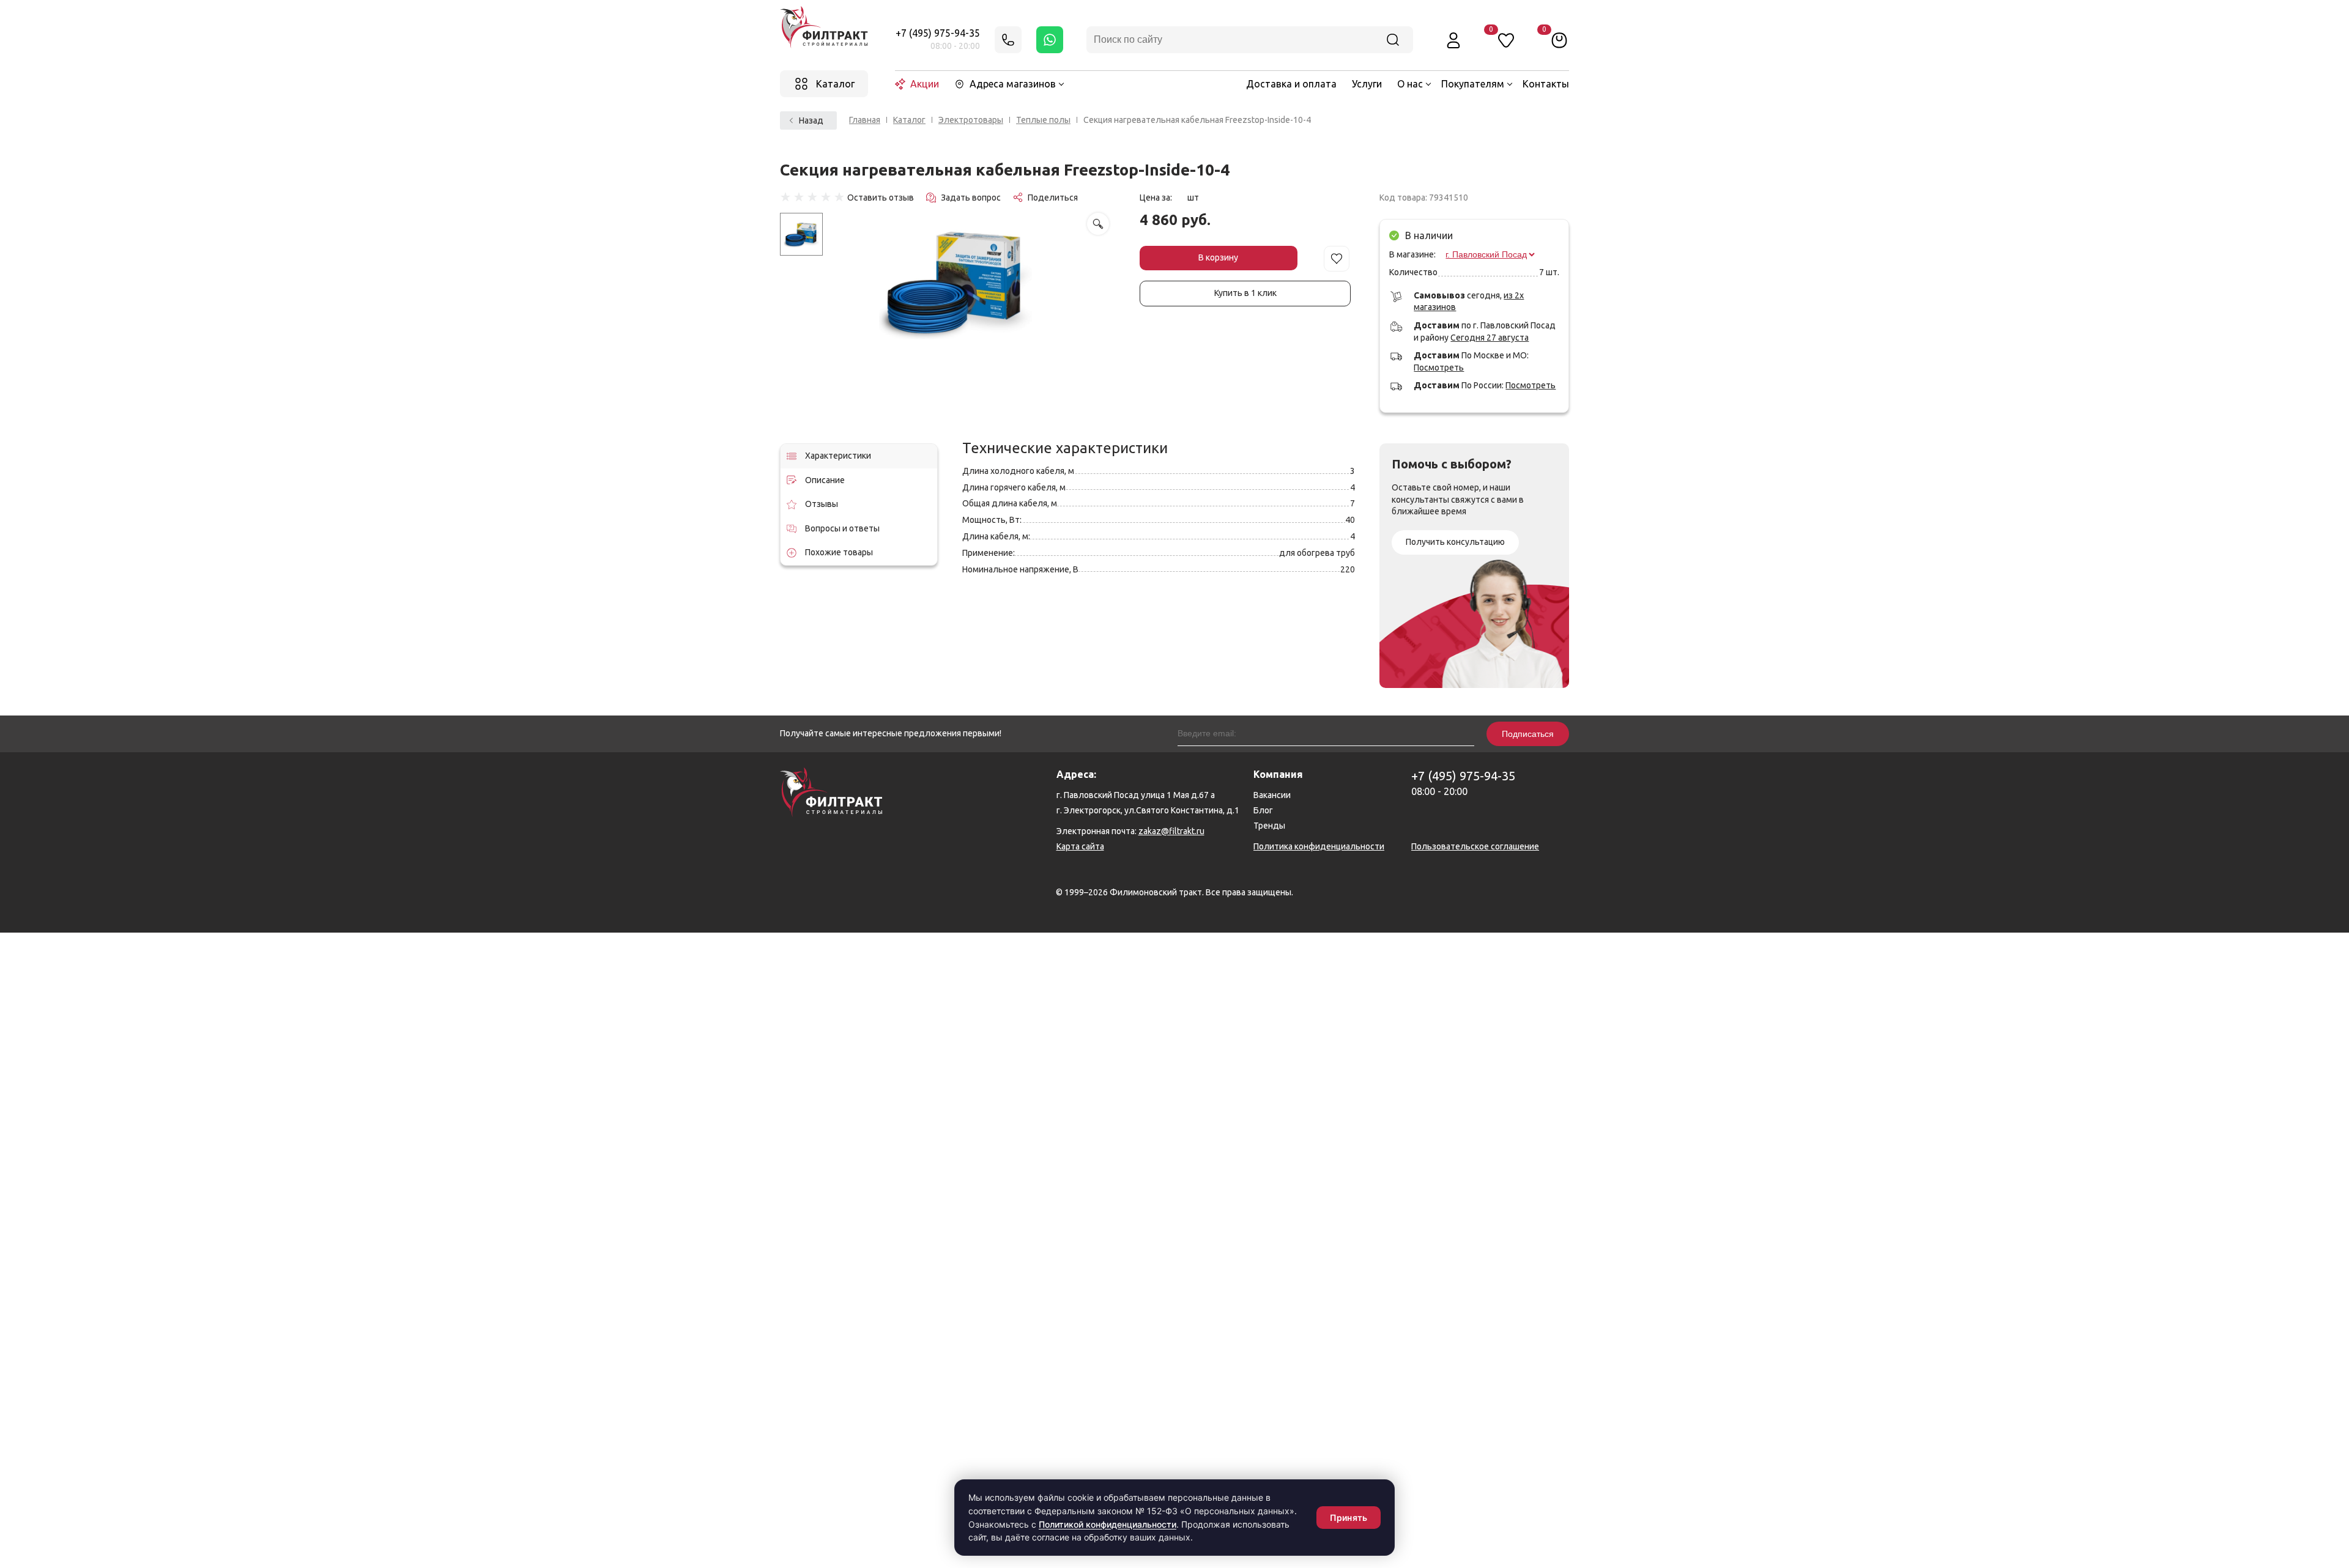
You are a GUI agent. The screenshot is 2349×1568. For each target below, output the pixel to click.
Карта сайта (1080, 846)
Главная (865, 120)
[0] (1559, 40)
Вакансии (1272, 795)
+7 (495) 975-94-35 (938, 33)
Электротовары (971, 120)
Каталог (909, 120)
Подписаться (1528, 734)
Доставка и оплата (1291, 84)
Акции (925, 84)
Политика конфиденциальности (1319, 846)
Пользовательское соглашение (1475, 846)
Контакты (1546, 84)
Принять (1349, 1518)
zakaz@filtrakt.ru (1171, 831)
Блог (1263, 810)
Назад (811, 120)
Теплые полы (1043, 120)
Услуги (1367, 84)
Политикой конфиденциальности (1108, 1524)
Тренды (1269, 826)
